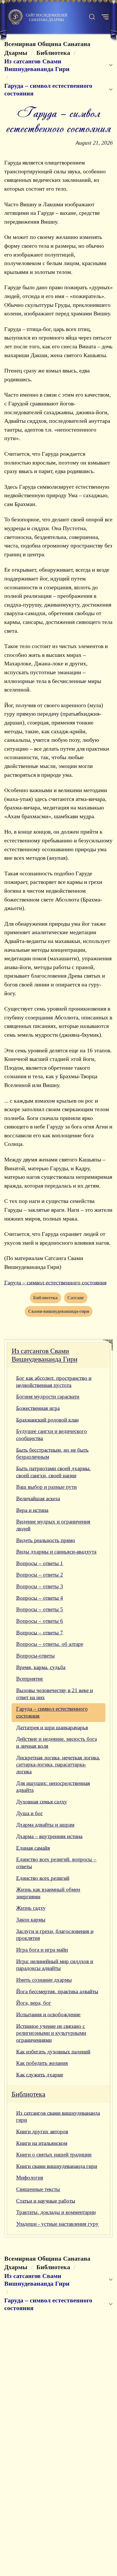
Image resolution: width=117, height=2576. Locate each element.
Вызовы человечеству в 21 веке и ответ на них (55, 1694)
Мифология (30, 2178)
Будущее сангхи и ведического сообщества (52, 1435)
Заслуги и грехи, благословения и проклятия (55, 1935)
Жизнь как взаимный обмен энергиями (48, 1893)
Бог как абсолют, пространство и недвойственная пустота (54, 1382)
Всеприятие (30, 1679)
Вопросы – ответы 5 (40, 1609)
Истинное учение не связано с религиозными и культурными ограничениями (51, 2033)
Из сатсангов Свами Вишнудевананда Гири (45, 1355)
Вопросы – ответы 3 (40, 1586)
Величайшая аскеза (38, 1499)
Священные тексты (38, 2189)
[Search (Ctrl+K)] (92, 17)
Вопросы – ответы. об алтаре (50, 1644)
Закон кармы (31, 1920)
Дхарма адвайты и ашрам (45, 1825)
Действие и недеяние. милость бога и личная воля (57, 1742)
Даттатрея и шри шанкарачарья (52, 1728)
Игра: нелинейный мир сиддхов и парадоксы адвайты (55, 1965)
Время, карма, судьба (41, 1667)
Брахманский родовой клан (47, 1420)
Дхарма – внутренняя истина (49, 1836)
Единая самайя (33, 1848)
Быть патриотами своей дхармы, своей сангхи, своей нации (54, 1472)
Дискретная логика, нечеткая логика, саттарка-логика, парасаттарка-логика (58, 1765)
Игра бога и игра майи (42, 1950)
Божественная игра (38, 1408)
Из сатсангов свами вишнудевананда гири (58, 2117)
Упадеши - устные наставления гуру (57, 2224)
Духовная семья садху (42, 1802)
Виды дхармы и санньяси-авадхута (56, 1552)
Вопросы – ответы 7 (40, 1633)
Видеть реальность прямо (46, 1540)
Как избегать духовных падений (53, 2052)
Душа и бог (30, 1813)
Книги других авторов (42, 2132)
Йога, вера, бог (34, 2003)
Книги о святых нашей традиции (54, 2155)
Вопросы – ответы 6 (40, 1621)
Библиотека (29, 2094)
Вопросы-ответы (35, 1656)
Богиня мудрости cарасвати (48, 1397)
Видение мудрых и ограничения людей (53, 1525)
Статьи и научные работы (46, 2201)
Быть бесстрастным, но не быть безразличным (52, 1453)
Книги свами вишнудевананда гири (57, 2166)
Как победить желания (42, 2063)
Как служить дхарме (40, 2075)
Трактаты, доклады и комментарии (56, 2212)
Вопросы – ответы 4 (40, 1598)
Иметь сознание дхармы (44, 1980)
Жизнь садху (31, 1908)
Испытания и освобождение (48, 2014)
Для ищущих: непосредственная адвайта (53, 1787)
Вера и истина (32, 1510)
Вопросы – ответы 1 (40, 1563)
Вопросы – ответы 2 (40, 1575)
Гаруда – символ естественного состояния (55, 1282)
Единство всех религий (43, 1878)
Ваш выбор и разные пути (46, 1487)
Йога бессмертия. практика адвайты (57, 1991)
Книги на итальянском (42, 2143)
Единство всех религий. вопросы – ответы (56, 1863)
